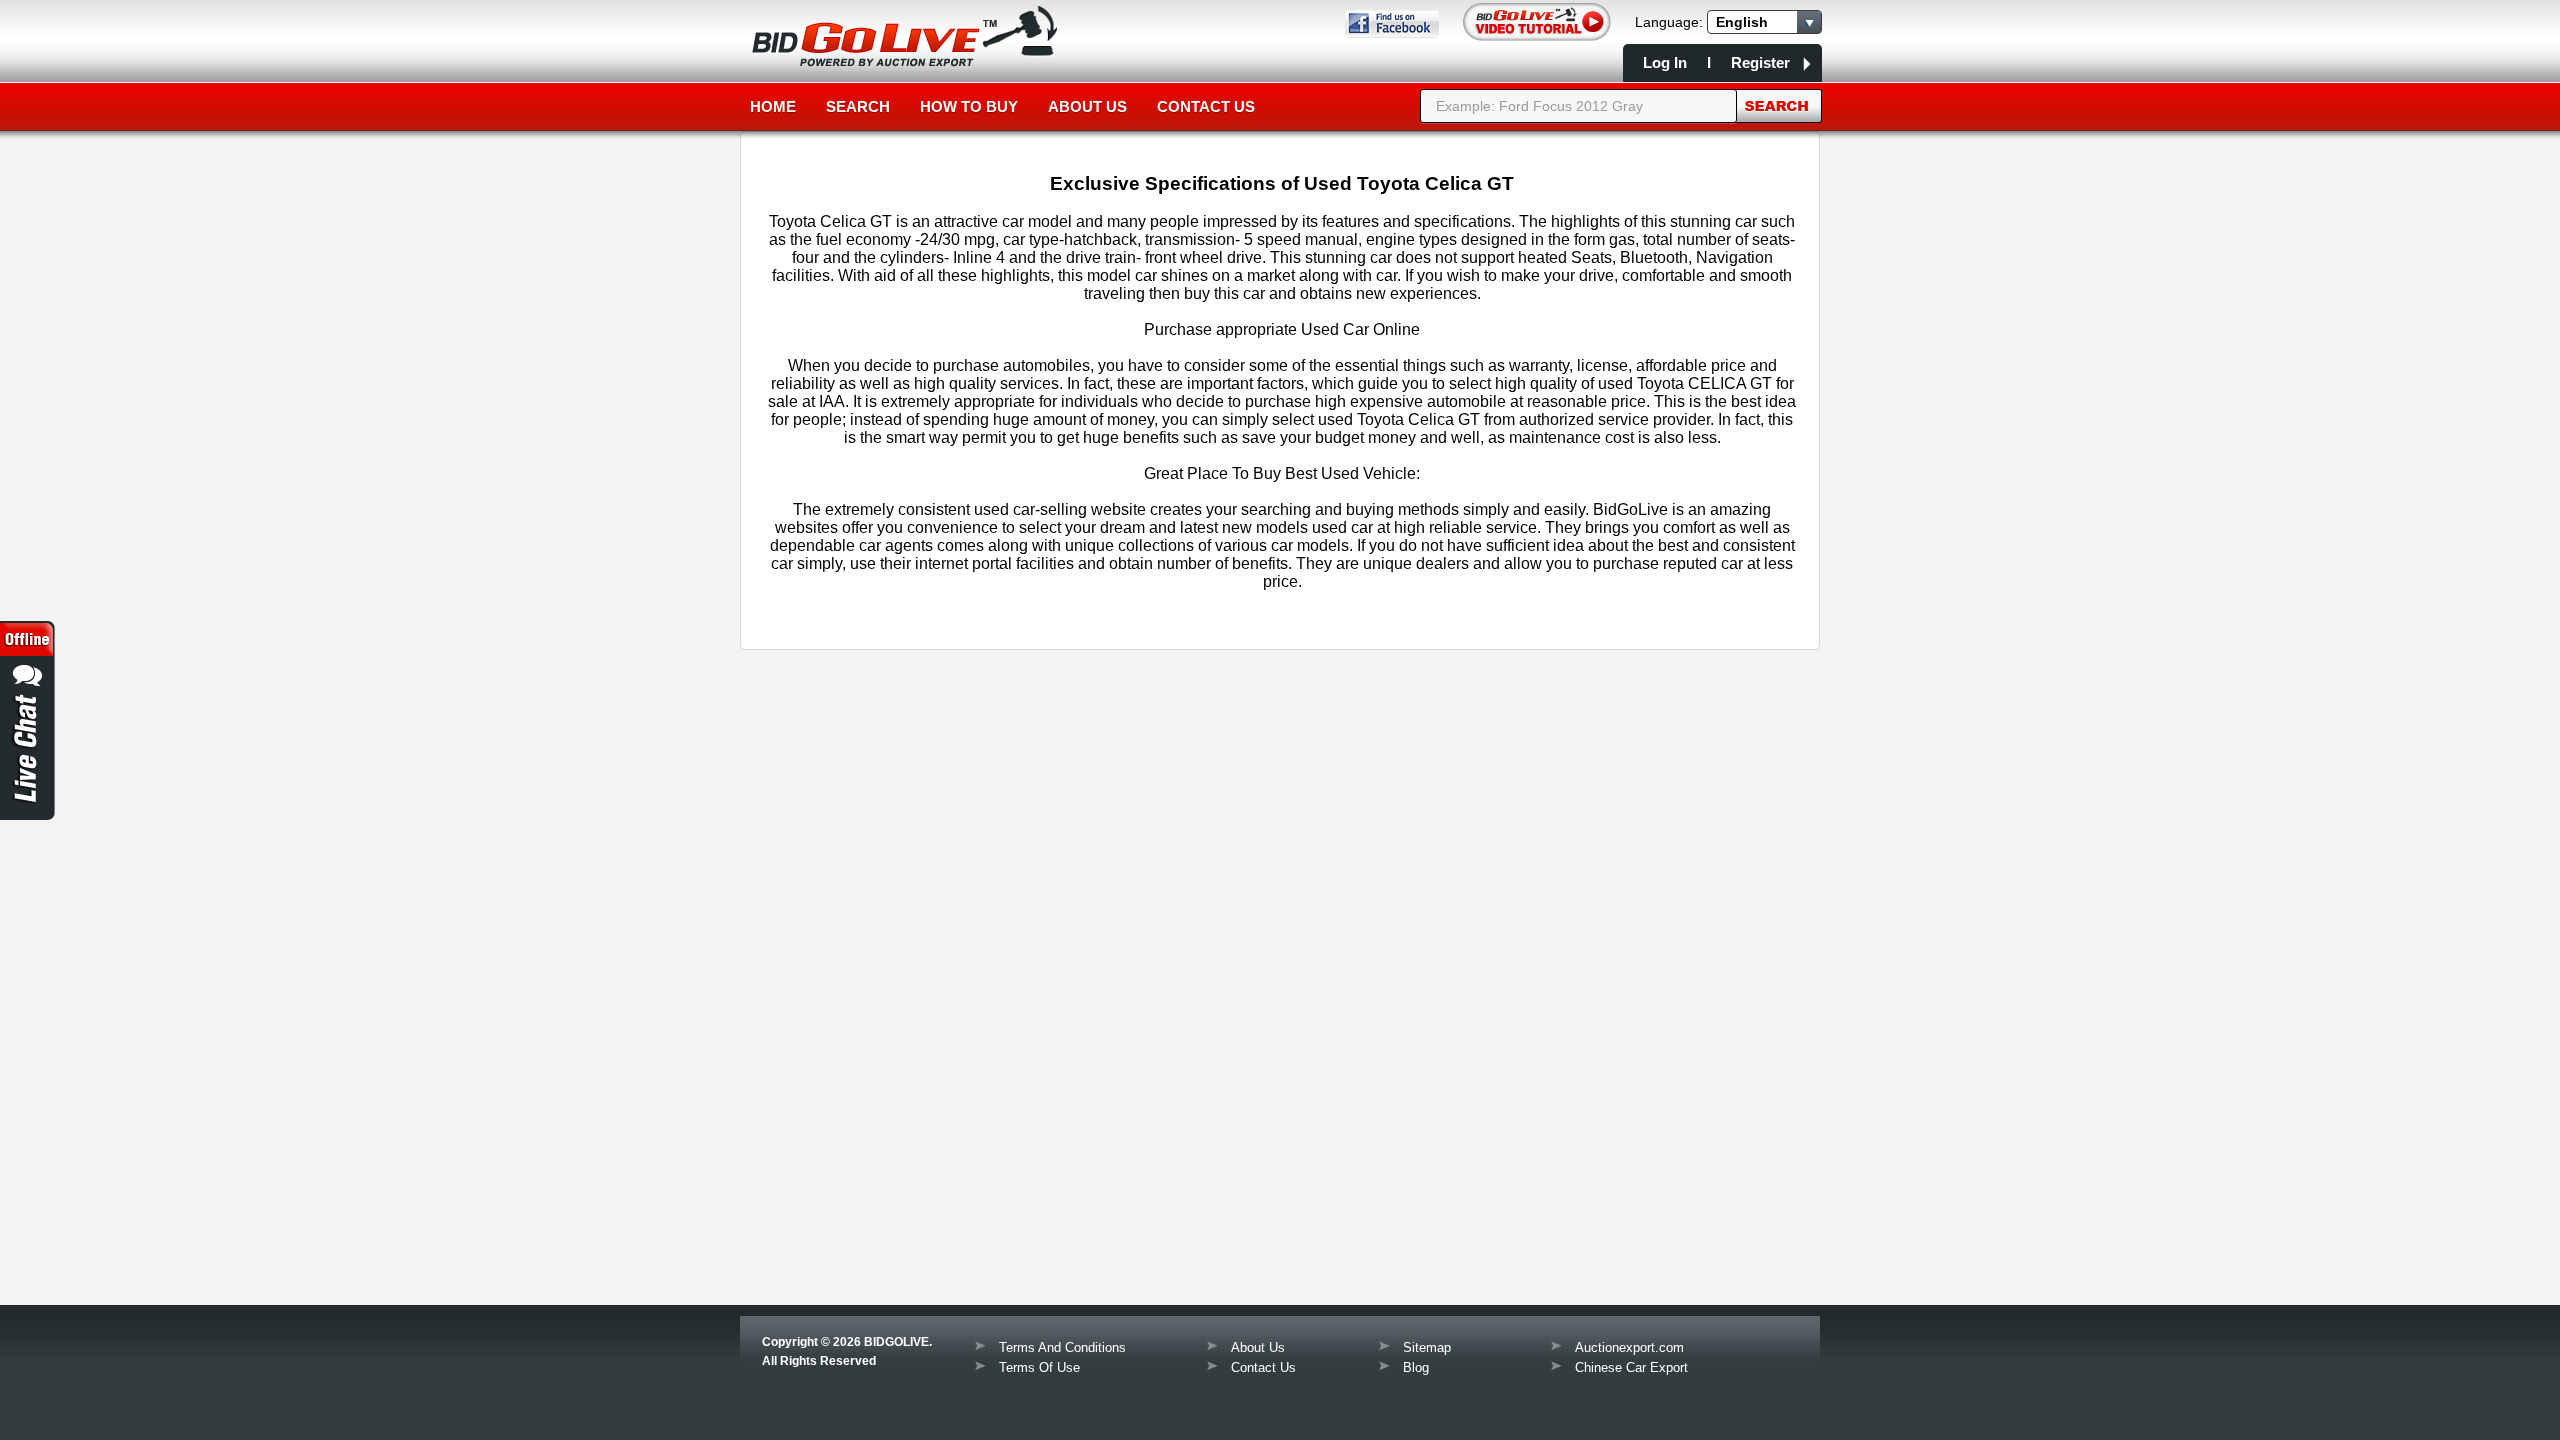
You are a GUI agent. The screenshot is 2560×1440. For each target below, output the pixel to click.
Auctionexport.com (1629, 1347)
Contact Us (1206, 106)
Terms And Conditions (1062, 1347)
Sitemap (1427, 1347)
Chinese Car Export (1631, 1367)
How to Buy (969, 106)
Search (858, 106)
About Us (1087, 106)
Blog (1416, 1367)
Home (773, 106)
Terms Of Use (1039, 1367)
